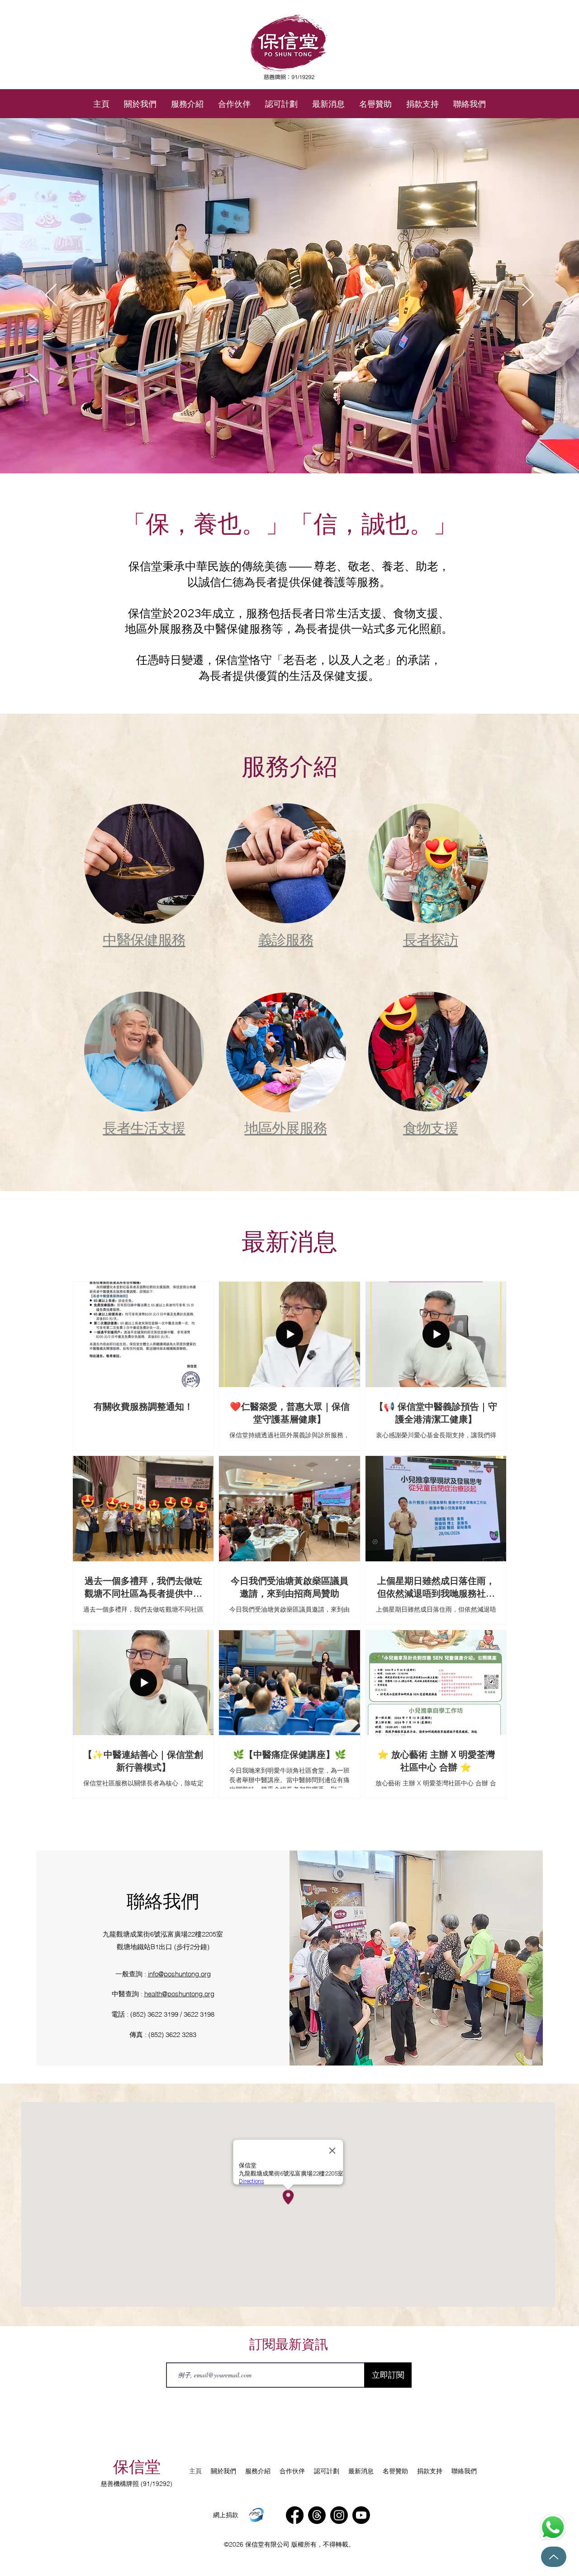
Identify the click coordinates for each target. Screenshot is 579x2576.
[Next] (528, 296)
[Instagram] (339, 2515)
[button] (187, 104)
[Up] (554, 2557)
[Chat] (553, 2527)
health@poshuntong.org (179, 1994)
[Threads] (317, 2515)
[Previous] (51, 296)
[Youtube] (361, 2515)
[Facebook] (295, 2515)
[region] (144, 883)
